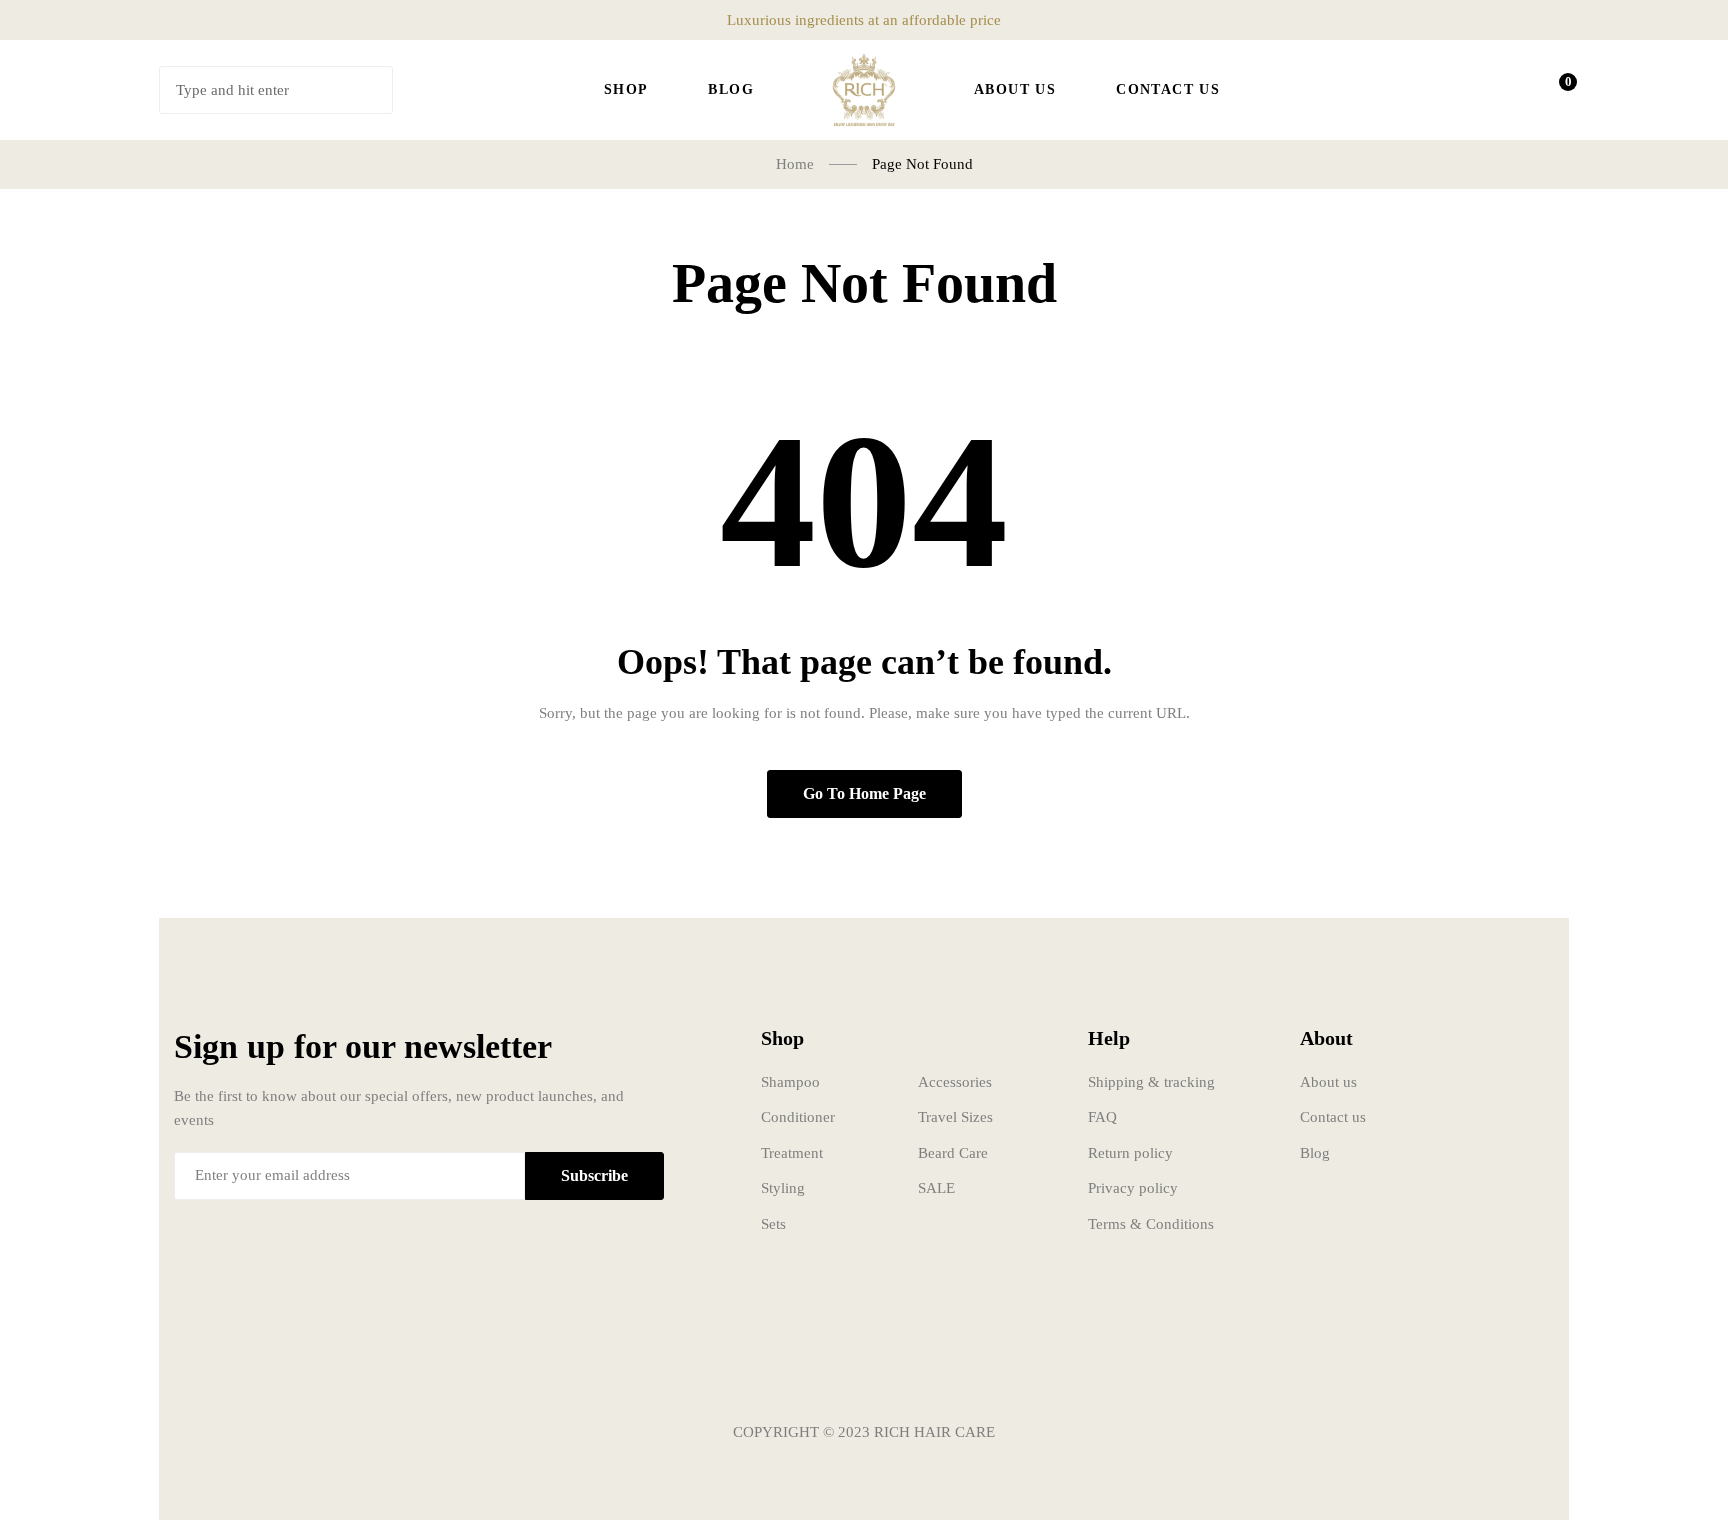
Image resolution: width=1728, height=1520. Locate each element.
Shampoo (790, 1082)
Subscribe (594, 1175)
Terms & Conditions (1151, 1224)
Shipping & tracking (1151, 1082)
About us (1328, 1082)
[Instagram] (864, 1373)
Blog (1315, 1153)
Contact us (1333, 1117)
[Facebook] (804, 1373)
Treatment (792, 1153)
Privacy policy (1133, 1188)
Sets (773, 1224)
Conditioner (798, 1117)
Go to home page (864, 793)
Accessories (955, 1082)
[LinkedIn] (924, 1373)
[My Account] (1500, 90)
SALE (936, 1188)
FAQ (1102, 1117)
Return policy (1130, 1153)
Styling (783, 1188)
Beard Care (953, 1153)
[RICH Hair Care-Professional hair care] (864, 90)
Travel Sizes (955, 1117)
